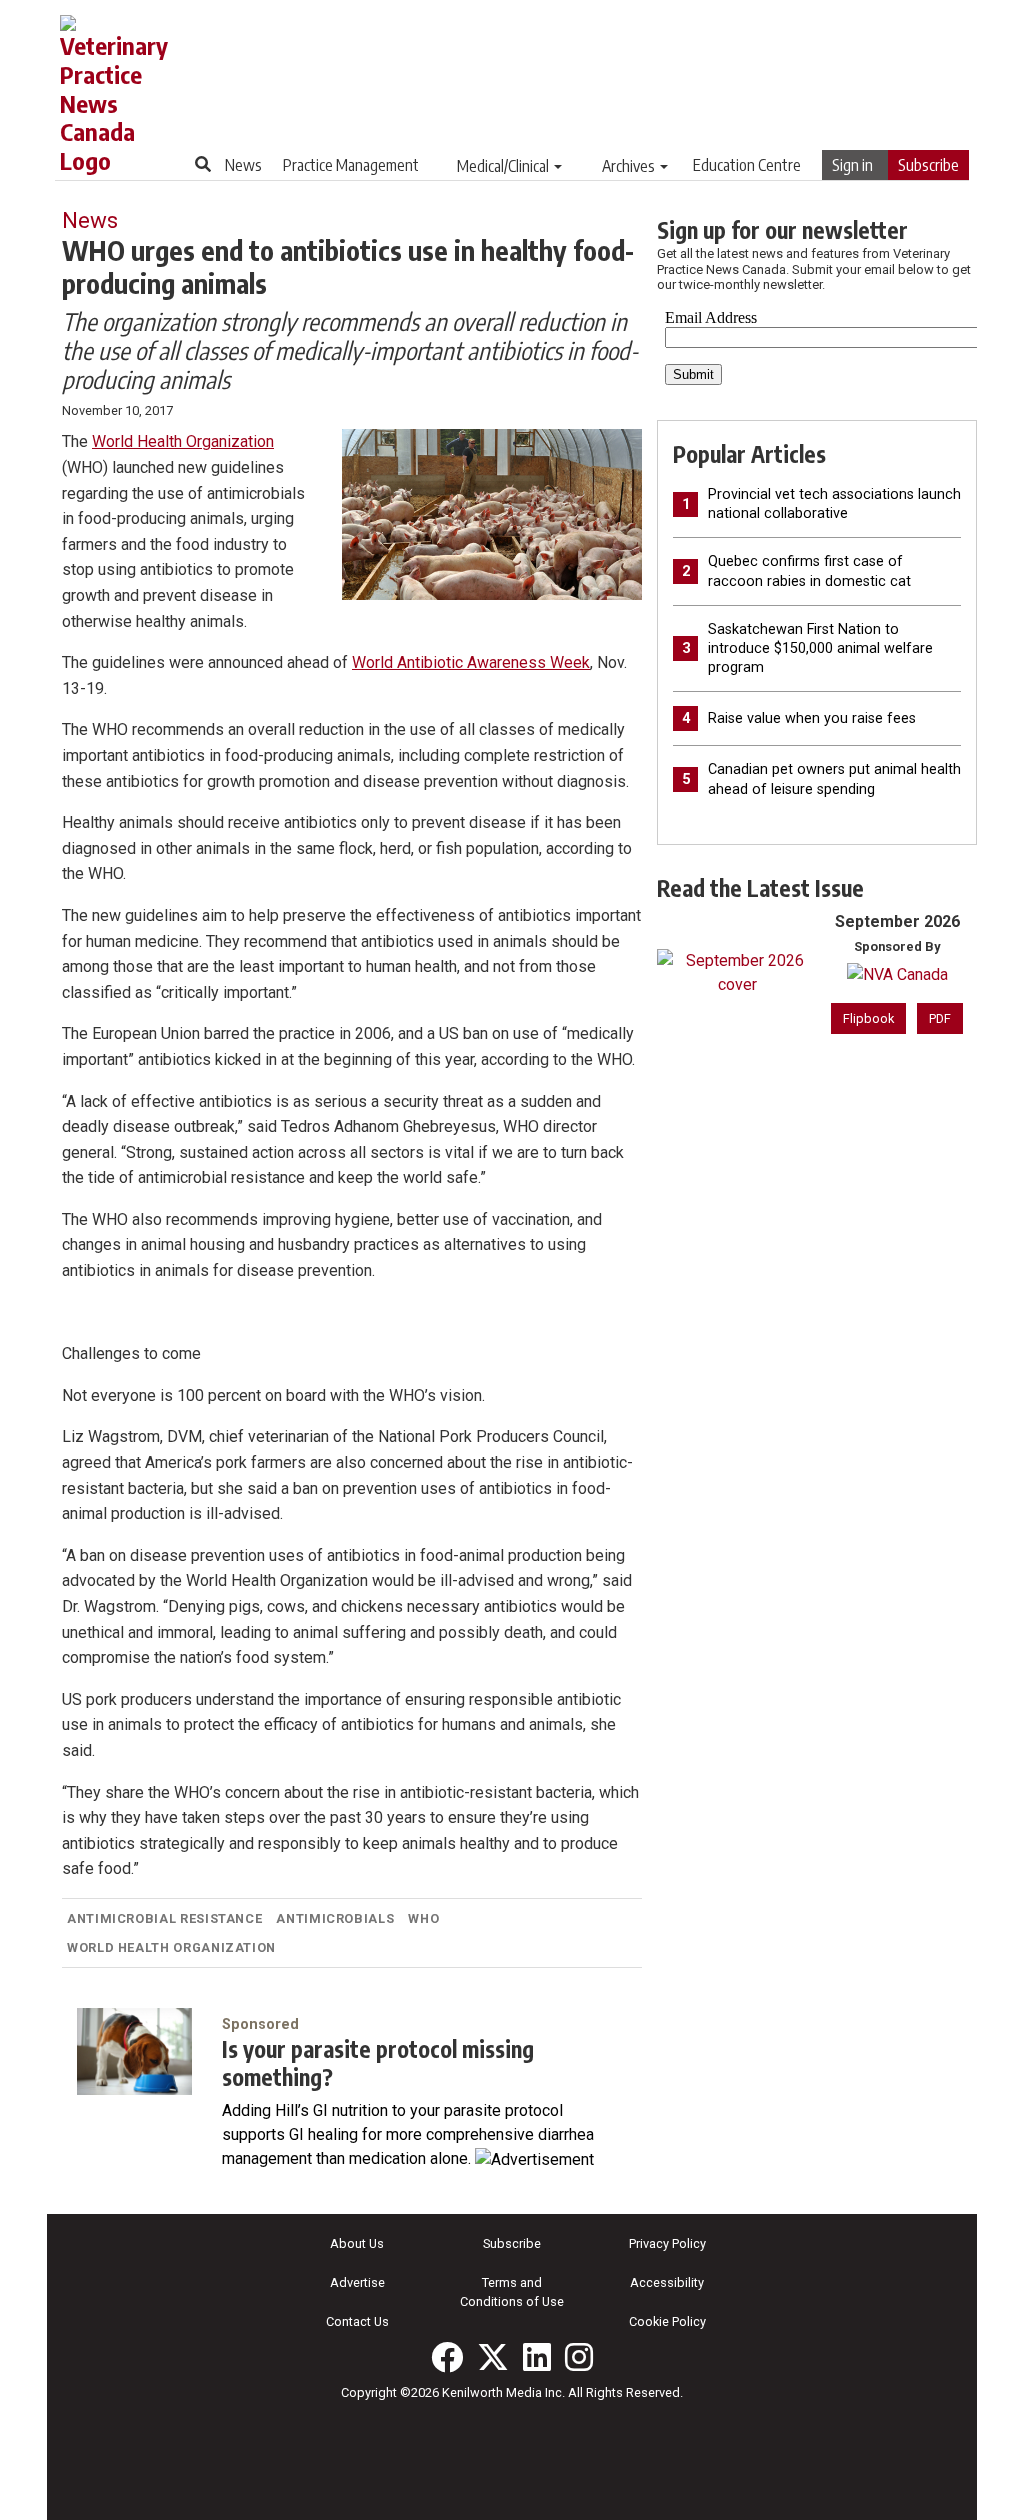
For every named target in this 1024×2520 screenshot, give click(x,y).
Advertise (357, 2282)
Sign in (852, 165)
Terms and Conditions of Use (512, 2292)
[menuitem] (243, 165)
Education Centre (747, 165)
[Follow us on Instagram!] (579, 2357)
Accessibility (667, 2282)
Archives (628, 166)
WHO (423, 1918)
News (243, 165)
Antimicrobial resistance (164, 1918)
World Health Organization (183, 441)
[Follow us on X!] (493, 2357)
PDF (940, 1018)
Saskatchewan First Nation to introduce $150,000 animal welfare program (820, 648)
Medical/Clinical (503, 166)
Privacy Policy (667, 2243)
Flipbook (868, 1018)
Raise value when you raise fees (812, 718)
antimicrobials (335, 1918)
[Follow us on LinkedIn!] (537, 2357)
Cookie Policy (667, 2321)
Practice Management (351, 165)
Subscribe (928, 165)
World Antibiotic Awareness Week (471, 662)
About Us (357, 2243)
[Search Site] (203, 164)
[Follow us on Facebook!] (447, 2357)
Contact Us (357, 2321)
